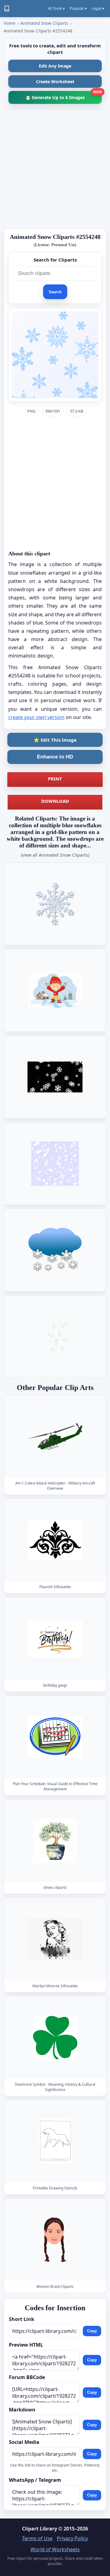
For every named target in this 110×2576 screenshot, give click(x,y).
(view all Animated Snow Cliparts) (55, 855)
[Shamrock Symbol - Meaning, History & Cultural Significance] (55, 2038)
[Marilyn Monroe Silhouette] (55, 1939)
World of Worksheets (55, 2549)
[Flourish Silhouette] (55, 1540)
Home (10, 23)
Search (55, 292)
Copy (92, 2331)
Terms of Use (37, 2538)
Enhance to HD (55, 757)
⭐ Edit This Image (55, 740)
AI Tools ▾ (56, 8)
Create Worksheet (55, 82)
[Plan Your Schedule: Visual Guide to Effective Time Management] (55, 1737)
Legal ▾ (98, 8)
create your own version (36, 717)
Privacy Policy (72, 2538)
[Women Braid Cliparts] (55, 2240)
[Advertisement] (55, 169)
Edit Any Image (55, 66)
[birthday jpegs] (55, 1638)
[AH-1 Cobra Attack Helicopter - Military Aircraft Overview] (55, 1436)
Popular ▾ (78, 8)
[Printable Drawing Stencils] (55, 2141)
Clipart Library (40, 2529)
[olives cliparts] (55, 1841)
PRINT (55, 779)
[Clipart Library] (7, 9)
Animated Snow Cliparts (44, 23)
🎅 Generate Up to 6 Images (64, 96)
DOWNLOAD (55, 801)
